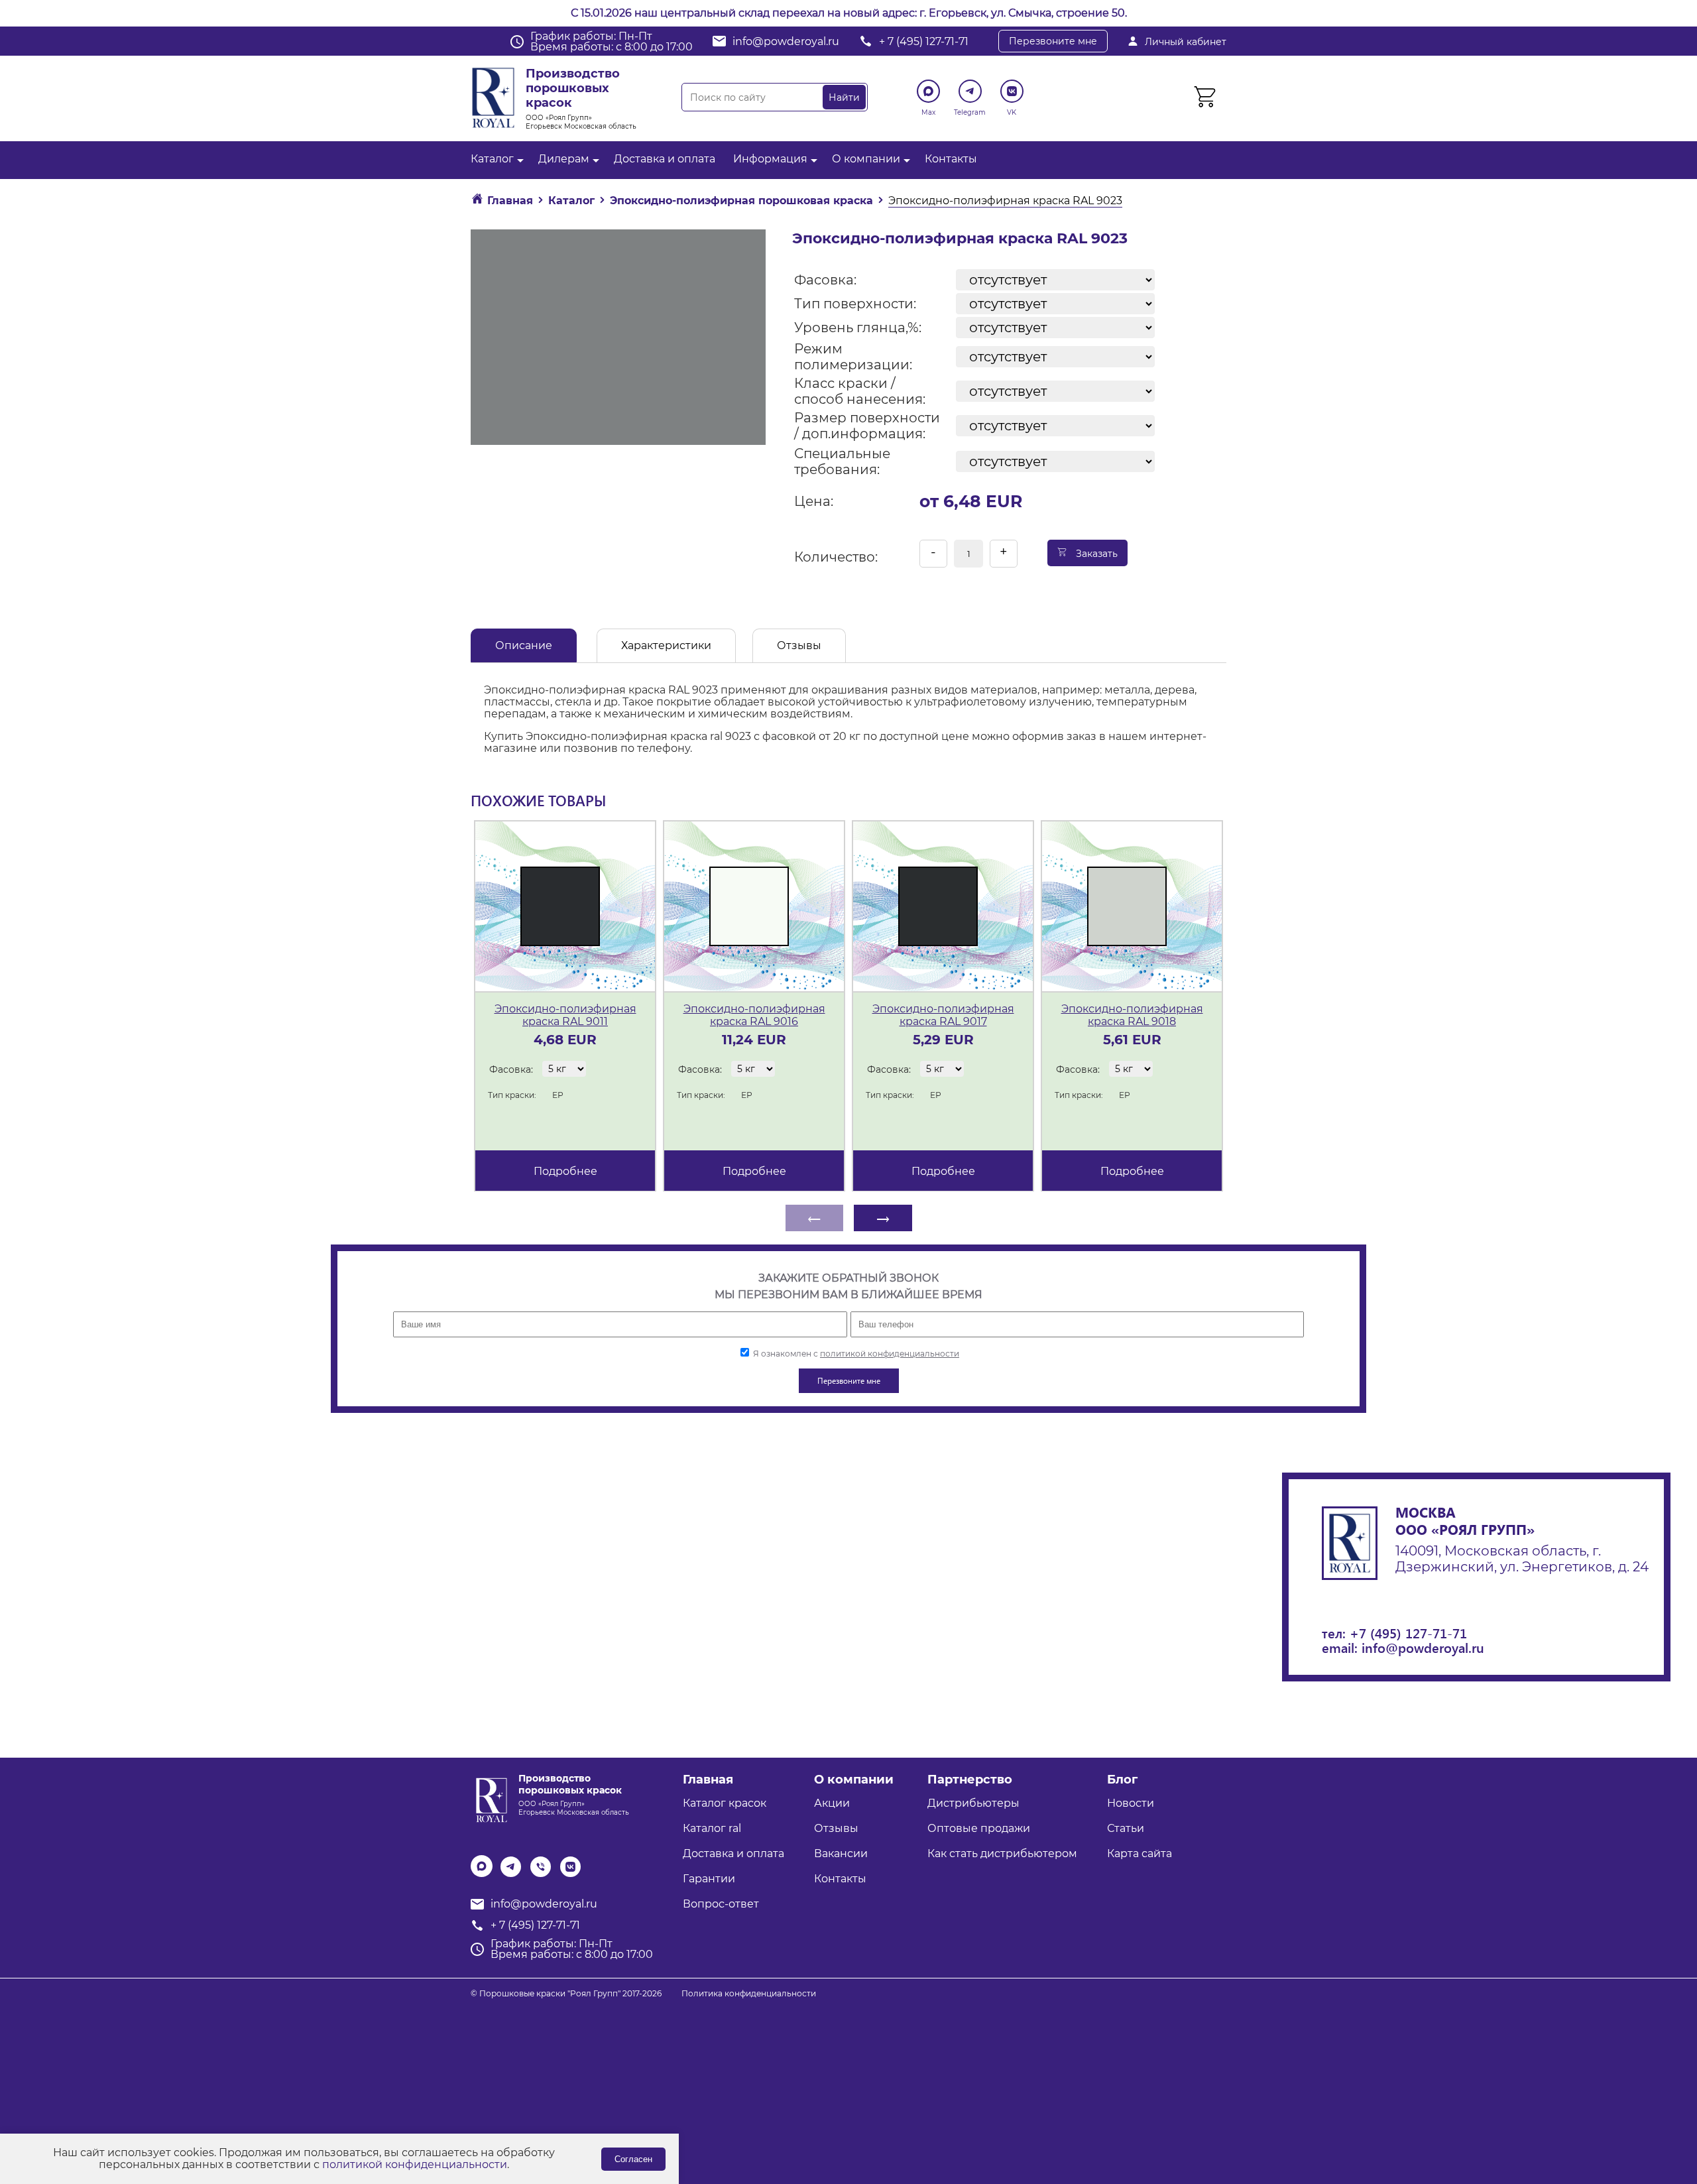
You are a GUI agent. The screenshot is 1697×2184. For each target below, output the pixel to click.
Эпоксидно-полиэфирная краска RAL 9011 (565, 1015)
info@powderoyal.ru (786, 41)
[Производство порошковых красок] (490, 1799)
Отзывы (799, 645)
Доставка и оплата (665, 159)
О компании (866, 159)
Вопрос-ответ (721, 1904)
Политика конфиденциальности (749, 1993)
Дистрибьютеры (973, 1803)
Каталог (492, 159)
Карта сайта (1140, 1853)
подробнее (565, 1171)
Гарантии (709, 1879)
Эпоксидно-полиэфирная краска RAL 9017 (943, 1015)
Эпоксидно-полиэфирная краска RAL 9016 (754, 1015)
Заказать (1095, 554)
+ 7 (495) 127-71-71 (924, 41)
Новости (1131, 1803)
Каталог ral (712, 1828)
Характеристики (666, 645)
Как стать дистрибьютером (1002, 1853)
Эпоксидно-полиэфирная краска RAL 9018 (1132, 1015)
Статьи (1126, 1828)
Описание (524, 645)
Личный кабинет (1186, 42)
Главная (708, 1780)
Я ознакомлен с (855, 1354)
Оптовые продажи (979, 1828)
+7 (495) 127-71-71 (1408, 1633)
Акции (832, 1803)
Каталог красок (725, 1803)
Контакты (951, 159)
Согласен (633, 2159)
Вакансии (841, 1853)
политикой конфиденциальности (890, 1354)
